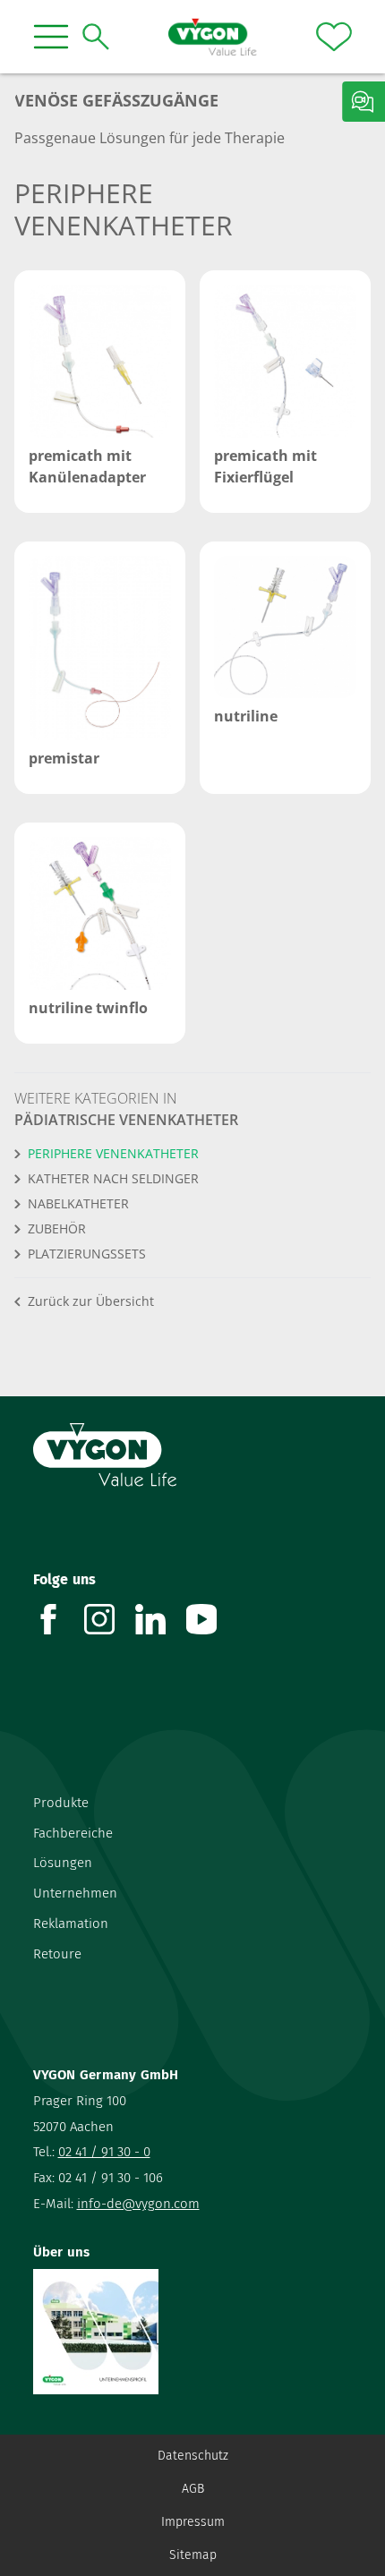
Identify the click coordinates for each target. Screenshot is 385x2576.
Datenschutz (193, 2456)
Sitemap (193, 2555)
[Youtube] (212, 1619)
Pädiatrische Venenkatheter (126, 1120)
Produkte (61, 1803)
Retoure (57, 1954)
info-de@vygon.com (138, 2204)
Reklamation (71, 1923)
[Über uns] (193, 2332)
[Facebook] (59, 1619)
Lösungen (63, 1863)
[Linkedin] (161, 1619)
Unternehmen (75, 1893)
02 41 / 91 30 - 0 (104, 2152)
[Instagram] (110, 1619)
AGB (193, 2489)
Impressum (193, 2522)
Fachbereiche (73, 1833)
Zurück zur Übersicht (91, 1301)
